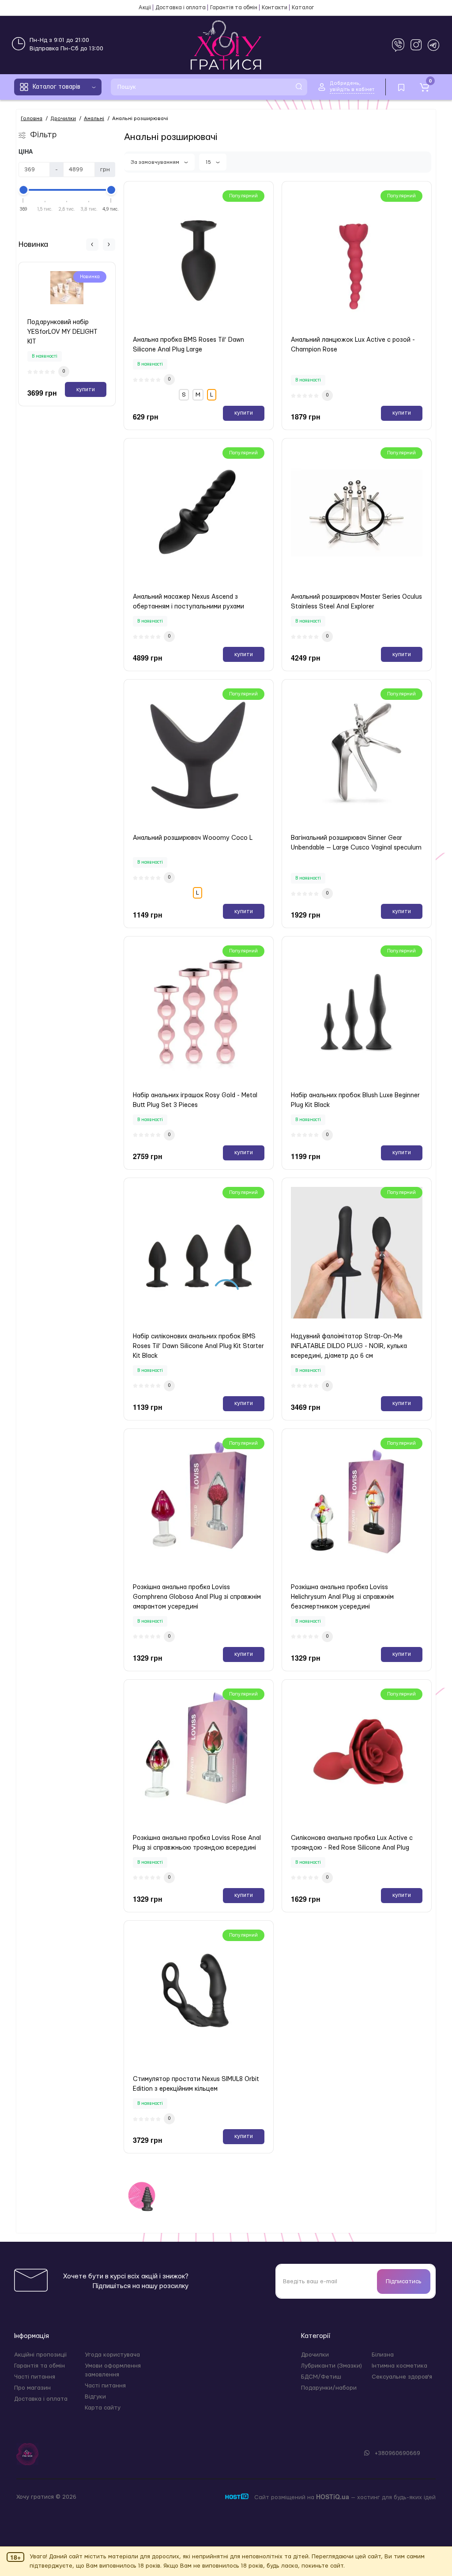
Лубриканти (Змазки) (331, 2366)
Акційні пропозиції (40, 2355)
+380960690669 (397, 2453)
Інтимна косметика (399, 2366)
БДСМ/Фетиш (321, 2377)
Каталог (303, 8)
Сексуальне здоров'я (402, 2377)
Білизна (383, 2355)
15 (209, 162)
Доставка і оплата (181, 8)
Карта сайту (103, 2408)
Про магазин (32, 2388)
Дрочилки (315, 2355)
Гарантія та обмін (234, 8)
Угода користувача (112, 2355)
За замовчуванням (156, 162)
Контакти (275, 8)
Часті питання (35, 2377)
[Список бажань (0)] (401, 87)
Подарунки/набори (329, 2388)
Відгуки (95, 2397)
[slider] (23, 190)
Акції (145, 8)
